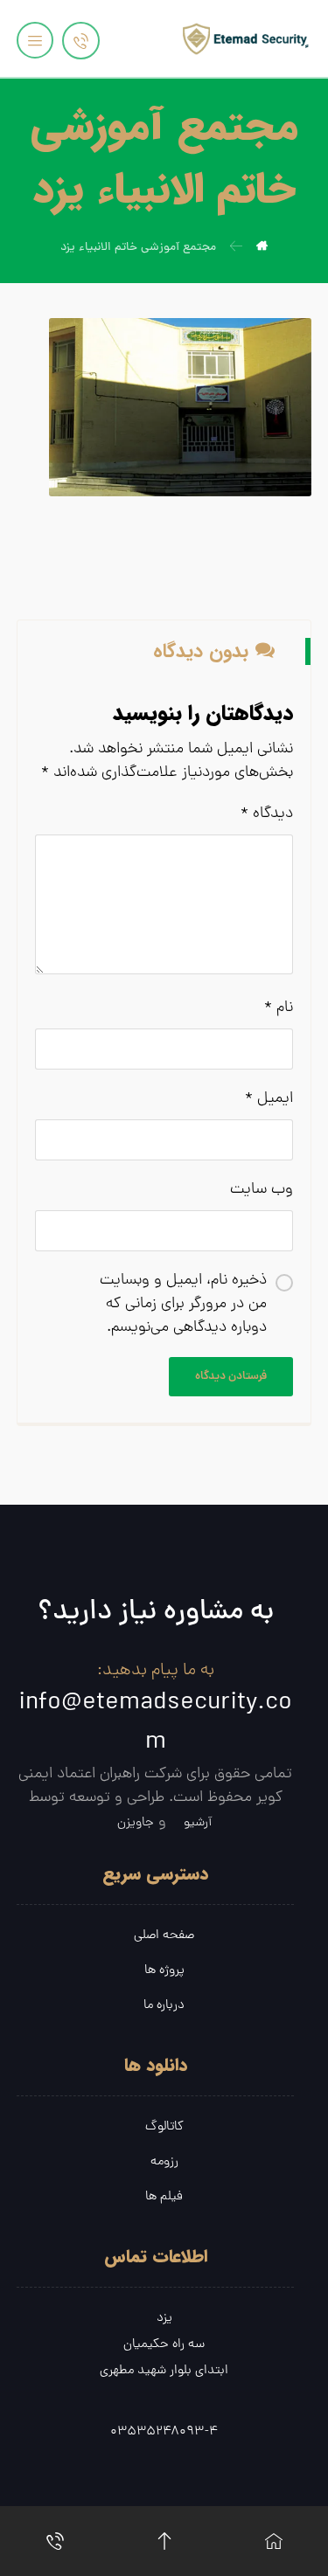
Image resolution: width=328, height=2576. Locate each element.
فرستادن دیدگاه (231, 1377)
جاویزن (136, 1823)
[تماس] (55, 2541)
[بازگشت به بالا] (164, 2541)
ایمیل (269, 1099)
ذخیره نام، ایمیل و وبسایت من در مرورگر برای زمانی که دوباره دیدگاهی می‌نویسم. (183, 1304)
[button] (35, 40)
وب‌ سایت (262, 1190)
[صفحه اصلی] (273, 2541)
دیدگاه (267, 814)
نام (279, 1008)
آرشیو (198, 1823)
